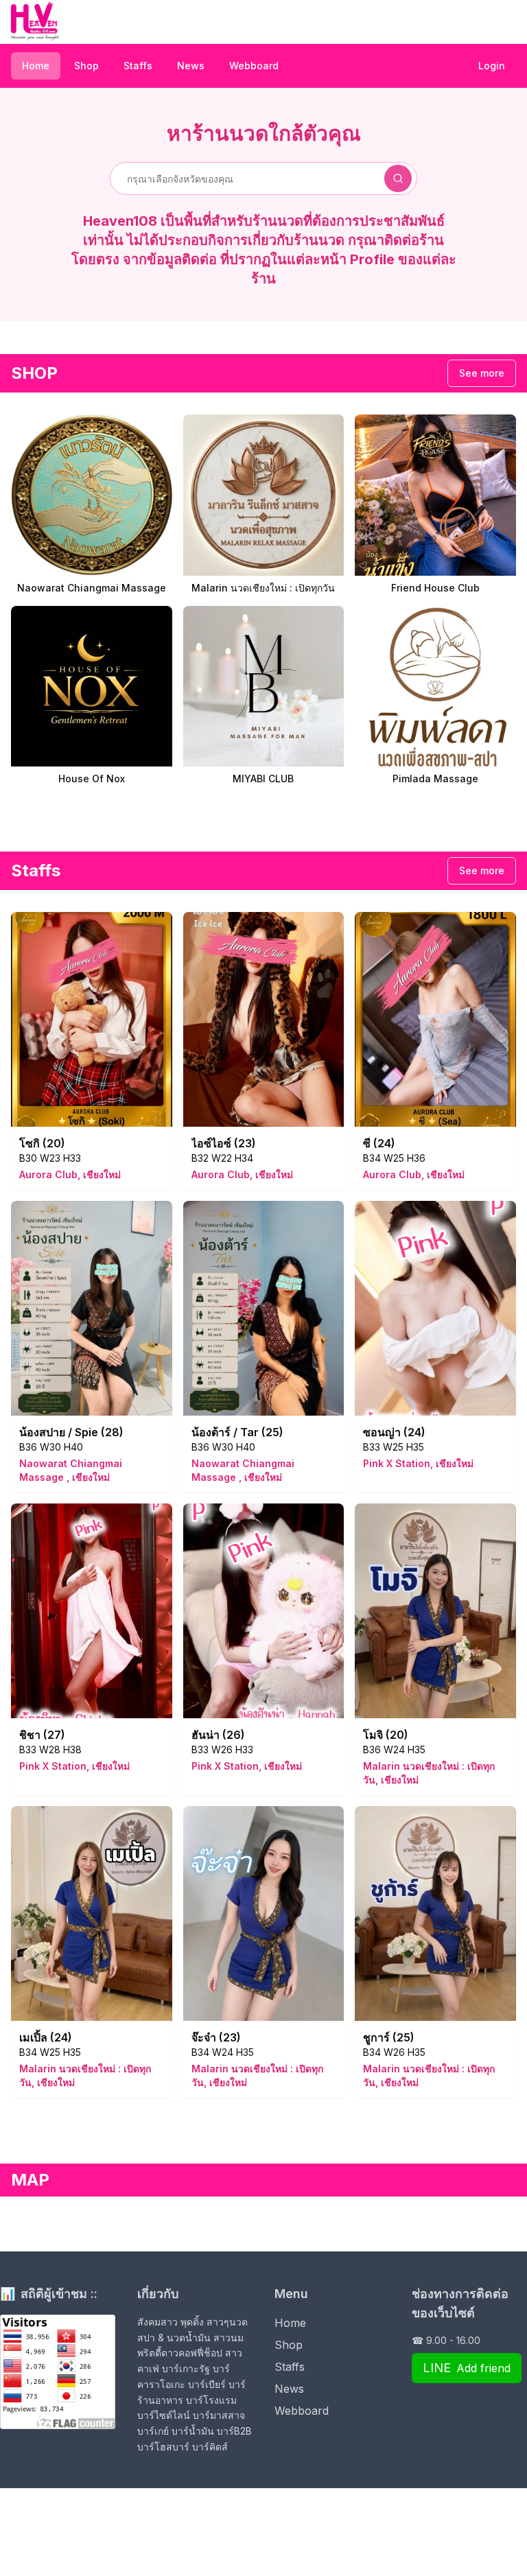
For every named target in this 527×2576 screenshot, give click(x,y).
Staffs (138, 66)
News (191, 66)
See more (482, 373)
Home (36, 66)
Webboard (254, 66)
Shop (86, 66)
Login (492, 66)
